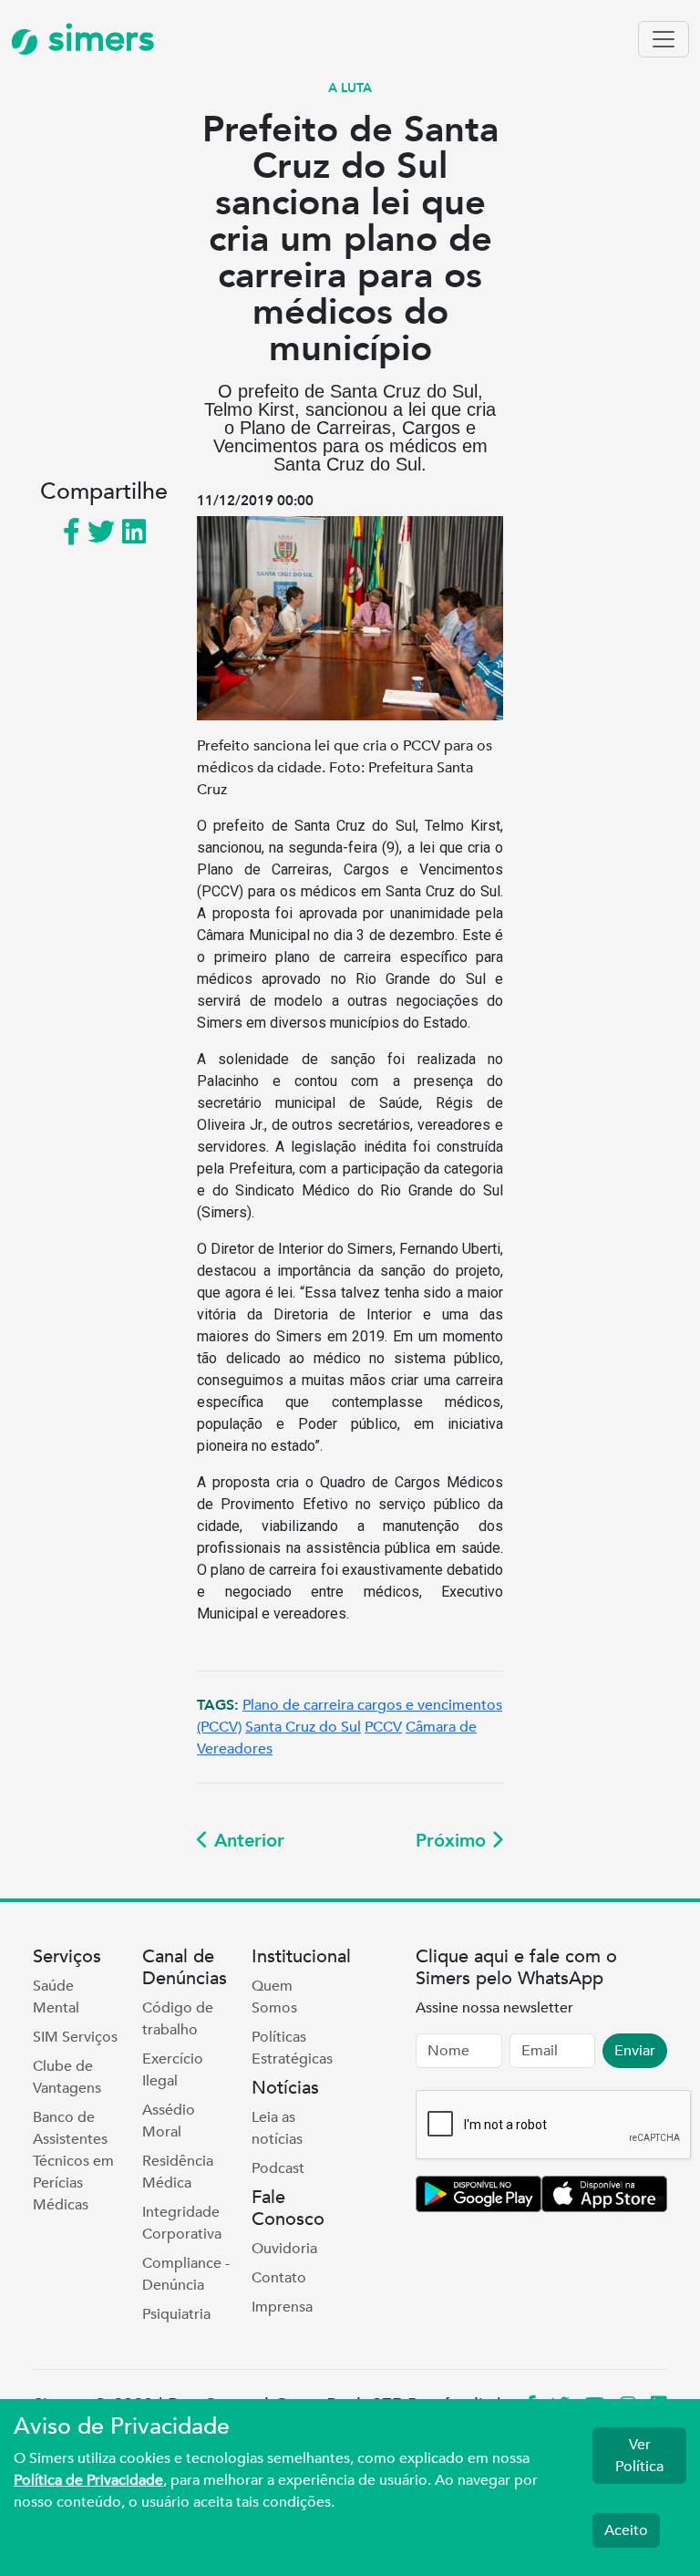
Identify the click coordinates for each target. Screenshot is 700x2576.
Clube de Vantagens (67, 2077)
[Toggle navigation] (664, 39)
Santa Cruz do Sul (303, 1727)
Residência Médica (178, 2172)
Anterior (247, 1841)
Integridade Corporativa (182, 2223)
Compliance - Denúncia (186, 2274)
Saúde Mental (56, 1997)
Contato (279, 2278)
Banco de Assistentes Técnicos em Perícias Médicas (73, 2161)
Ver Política (639, 2456)
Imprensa (282, 2307)
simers (97, 39)
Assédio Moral (169, 2121)
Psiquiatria (176, 2314)
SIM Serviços (75, 2037)
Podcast (278, 2168)
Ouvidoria (284, 2249)
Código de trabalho (178, 2019)
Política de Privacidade (88, 2480)
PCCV (383, 1727)
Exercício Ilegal (173, 2070)
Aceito (626, 2530)
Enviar (635, 2051)
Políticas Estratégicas (292, 2048)
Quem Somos (274, 1997)
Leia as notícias (277, 2128)
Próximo (453, 1841)
